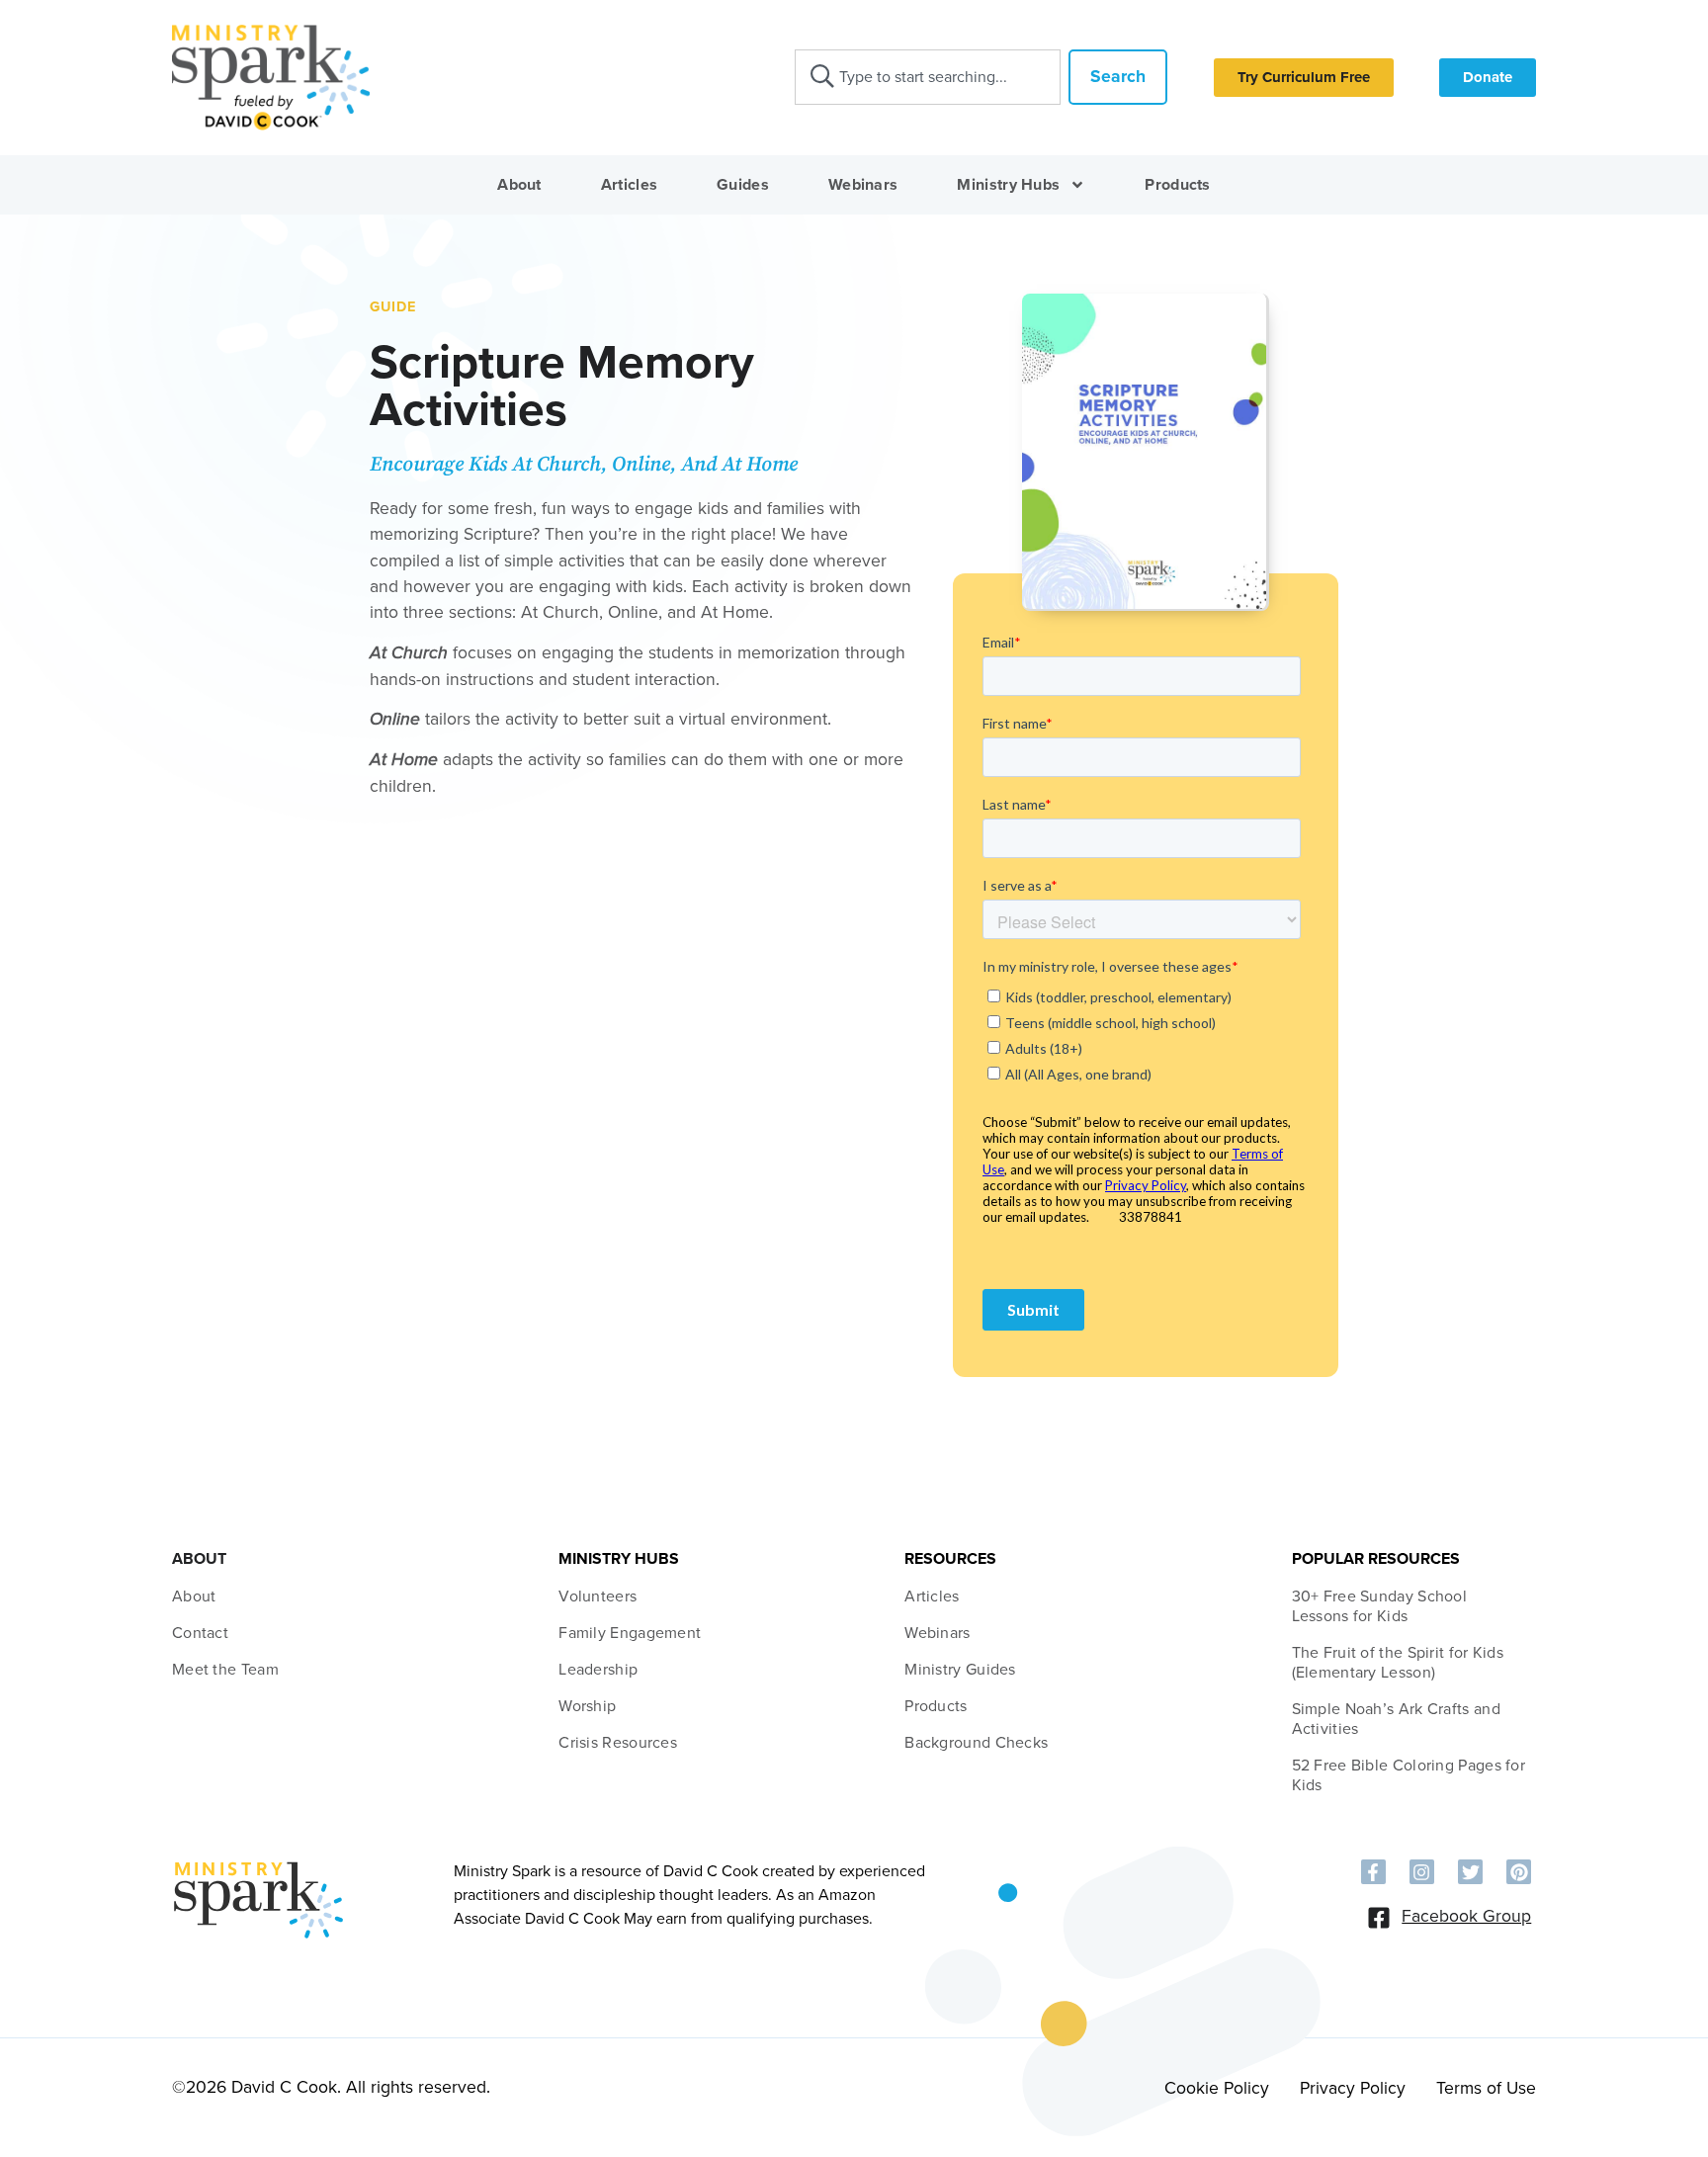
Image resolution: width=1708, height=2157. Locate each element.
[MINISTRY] (258, 1935)
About (519, 185)
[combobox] (928, 77)
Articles (629, 185)
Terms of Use (1486, 2088)
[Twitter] (1470, 1872)
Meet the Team (225, 1670)
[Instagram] (1422, 1872)
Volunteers (598, 1596)
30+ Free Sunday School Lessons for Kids (1380, 1606)
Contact (200, 1633)
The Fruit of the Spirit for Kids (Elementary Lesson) (1398, 1663)
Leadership (598, 1670)
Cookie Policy (1217, 2088)
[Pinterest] (1519, 1872)
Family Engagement (630, 1633)
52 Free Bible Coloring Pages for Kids (1409, 1775)
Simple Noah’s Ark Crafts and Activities (1396, 1719)
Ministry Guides (960, 1670)
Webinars (863, 185)
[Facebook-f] (1373, 1872)
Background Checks (976, 1743)
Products (1177, 185)
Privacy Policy (1353, 2088)
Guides (743, 185)
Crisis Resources (618, 1743)
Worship (587, 1706)
